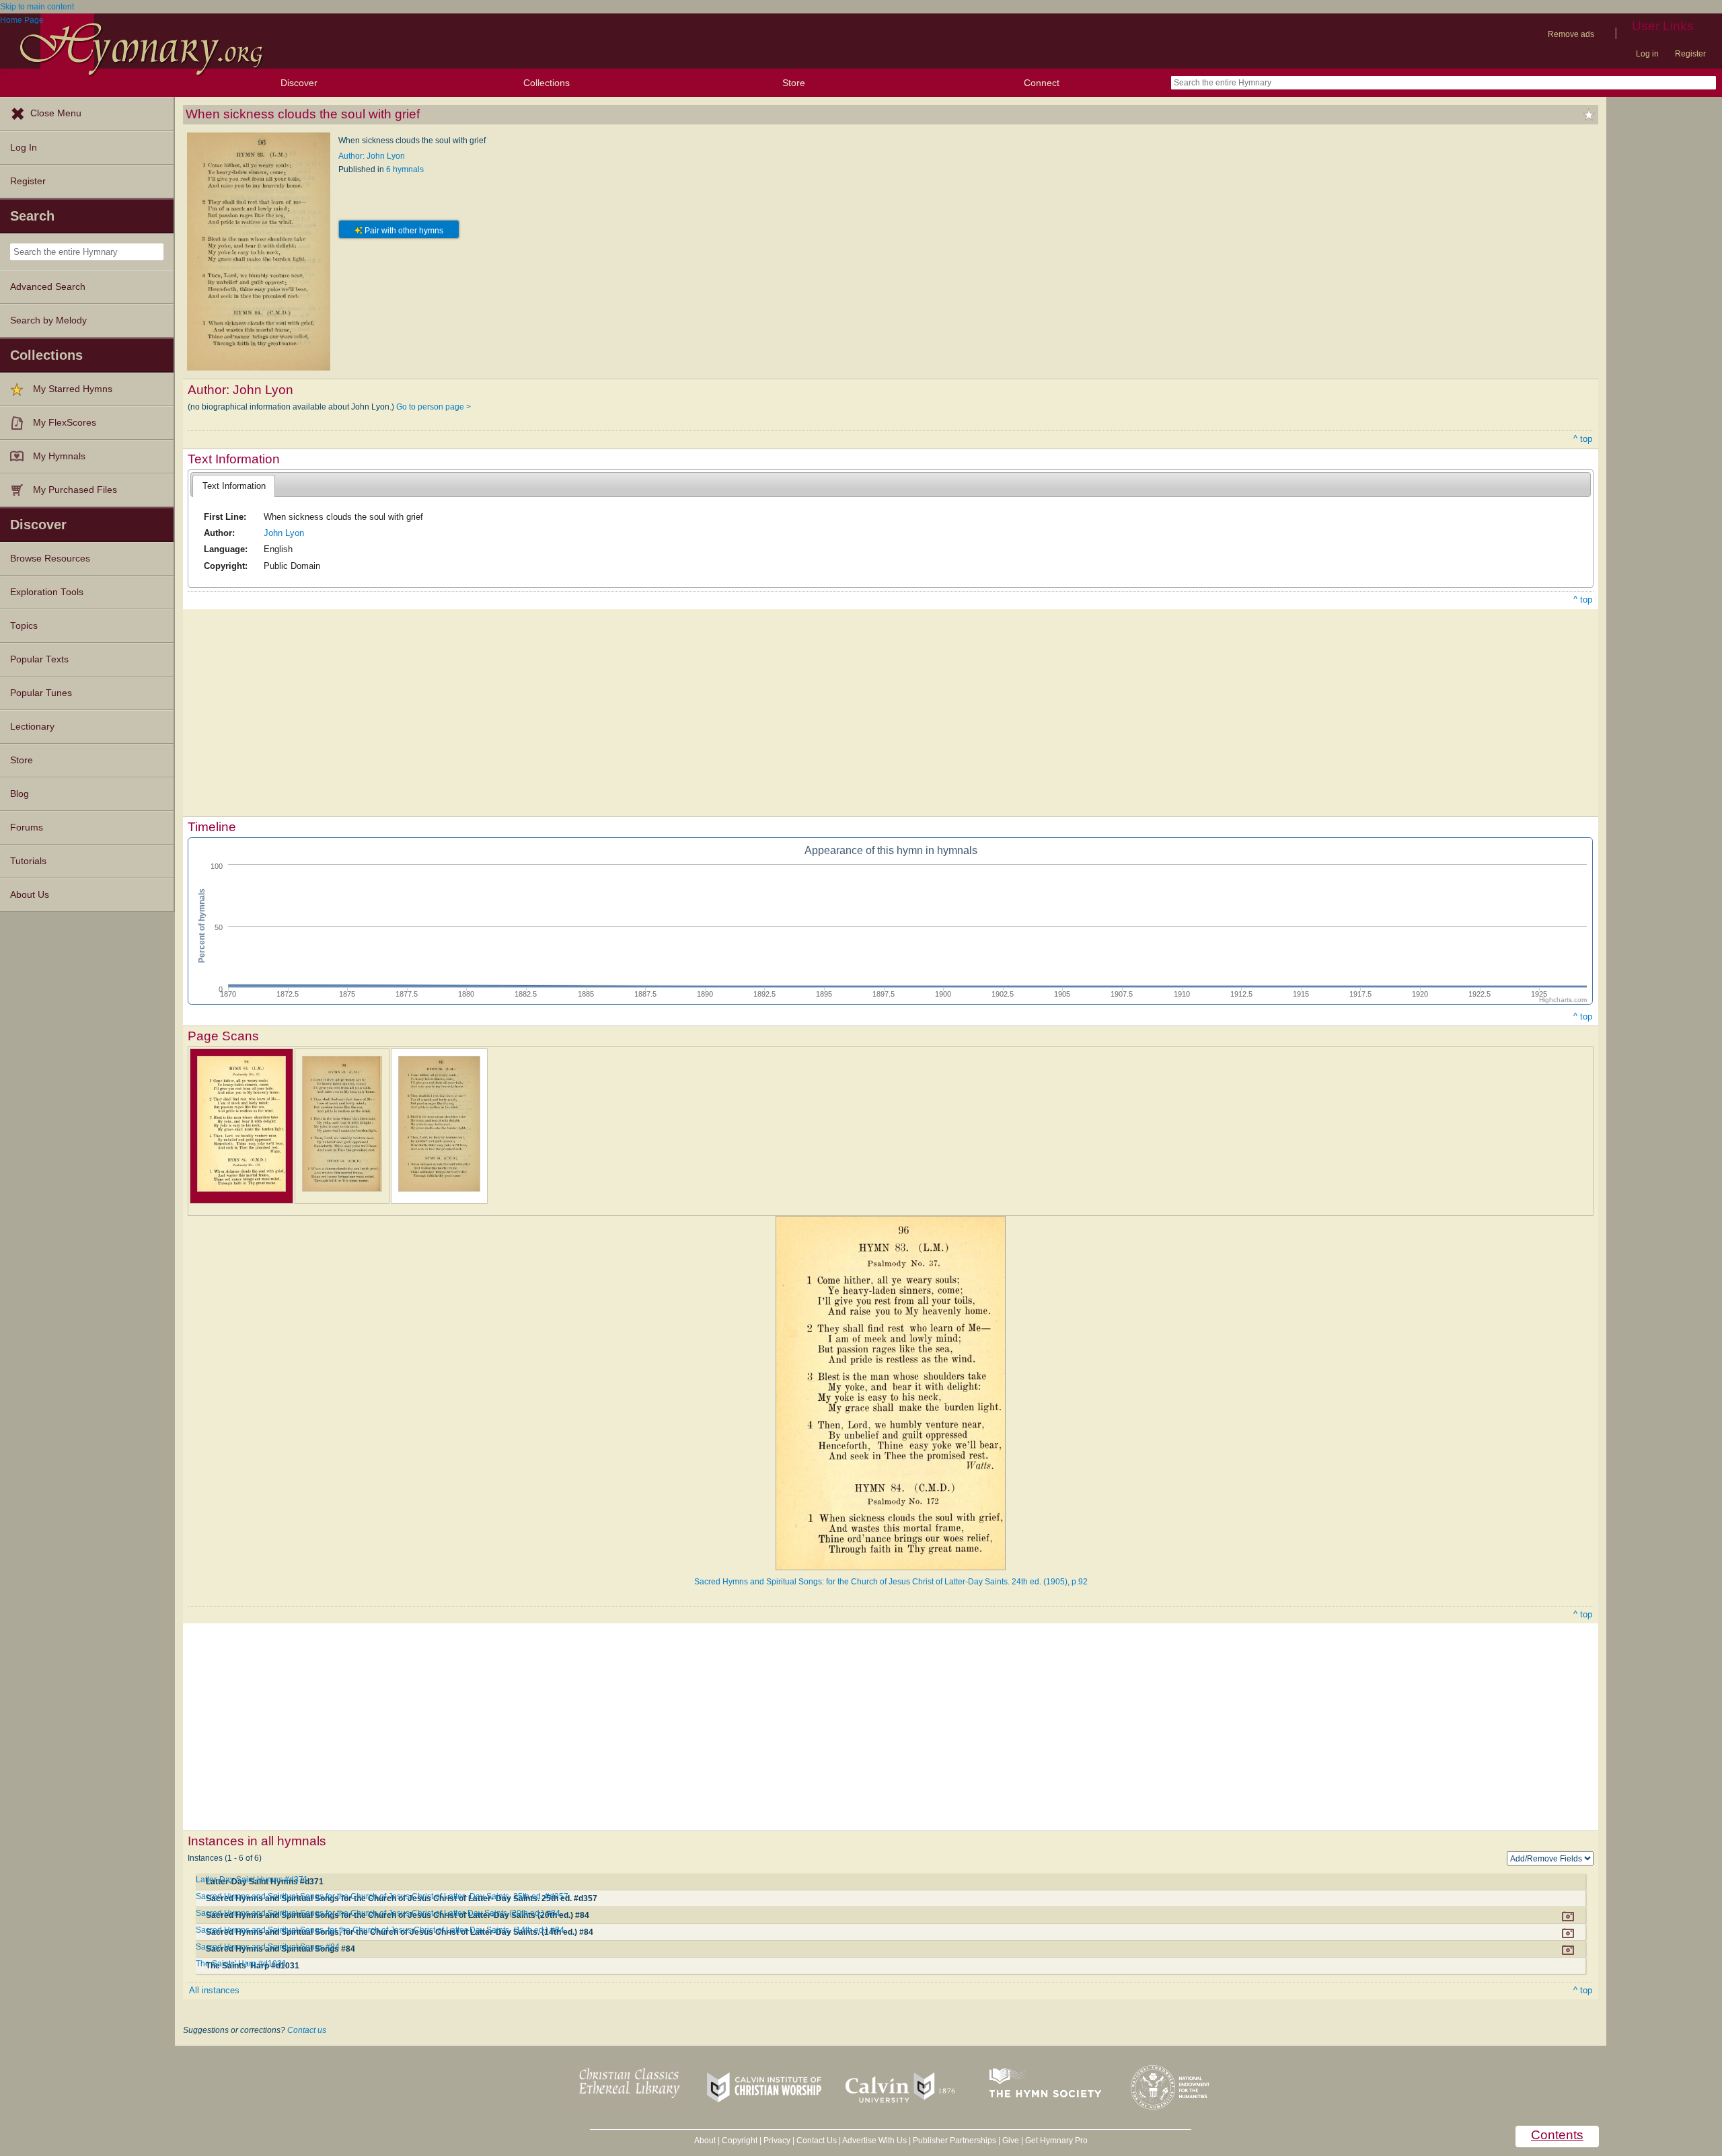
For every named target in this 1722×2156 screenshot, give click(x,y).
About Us (30, 895)
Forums (27, 827)
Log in (1647, 54)
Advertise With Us (874, 2141)
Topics (24, 626)
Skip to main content (37, 7)
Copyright (740, 2141)
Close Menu (56, 113)
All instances (214, 1990)
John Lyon (284, 533)
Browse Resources (50, 559)
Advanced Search (48, 287)
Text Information (234, 486)
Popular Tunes (41, 693)
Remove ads (1571, 34)
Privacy (777, 2141)
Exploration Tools (47, 592)
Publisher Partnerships (954, 2141)
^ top (1583, 439)
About (705, 2141)
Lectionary (32, 727)
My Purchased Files (75, 490)
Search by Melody (48, 320)
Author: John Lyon (372, 156)
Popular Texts (39, 659)
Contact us (307, 2030)
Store (794, 83)
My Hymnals (59, 456)
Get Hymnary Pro (1056, 2141)
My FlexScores (65, 423)
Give (1011, 2141)
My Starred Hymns (73, 389)
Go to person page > (434, 407)
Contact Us (817, 2141)
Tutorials (28, 861)
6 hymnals (405, 169)
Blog (20, 794)
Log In (24, 148)
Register (1690, 54)
